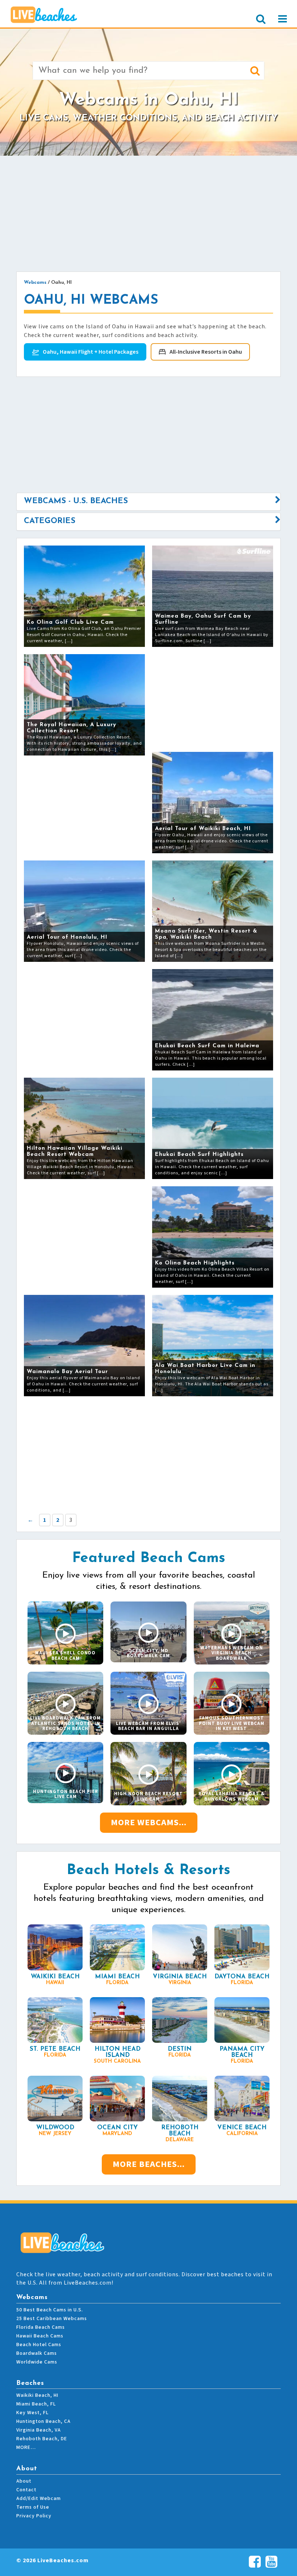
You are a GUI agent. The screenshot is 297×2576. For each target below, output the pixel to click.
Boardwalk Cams (37, 2353)
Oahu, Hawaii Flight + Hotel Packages (91, 352)
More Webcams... (149, 1822)
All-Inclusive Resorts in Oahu (206, 352)
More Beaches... (149, 2164)
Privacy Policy (34, 2516)
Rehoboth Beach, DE (42, 2439)
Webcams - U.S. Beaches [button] (76, 501)
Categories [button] (50, 521)
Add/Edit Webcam (39, 2499)
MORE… (26, 2447)
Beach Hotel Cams (39, 2345)
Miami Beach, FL (36, 2404)
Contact (26, 2490)
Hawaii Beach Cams (40, 2336)
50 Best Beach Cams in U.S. (50, 2310)
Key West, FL (32, 2413)
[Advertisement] (148, 214)
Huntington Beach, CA (43, 2421)
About (24, 2481)
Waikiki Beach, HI (37, 2395)
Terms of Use (33, 2507)
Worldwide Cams (37, 2362)
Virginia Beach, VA (39, 2430)
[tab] (148, 501)
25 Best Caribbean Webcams (52, 2319)
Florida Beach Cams (41, 2327)
